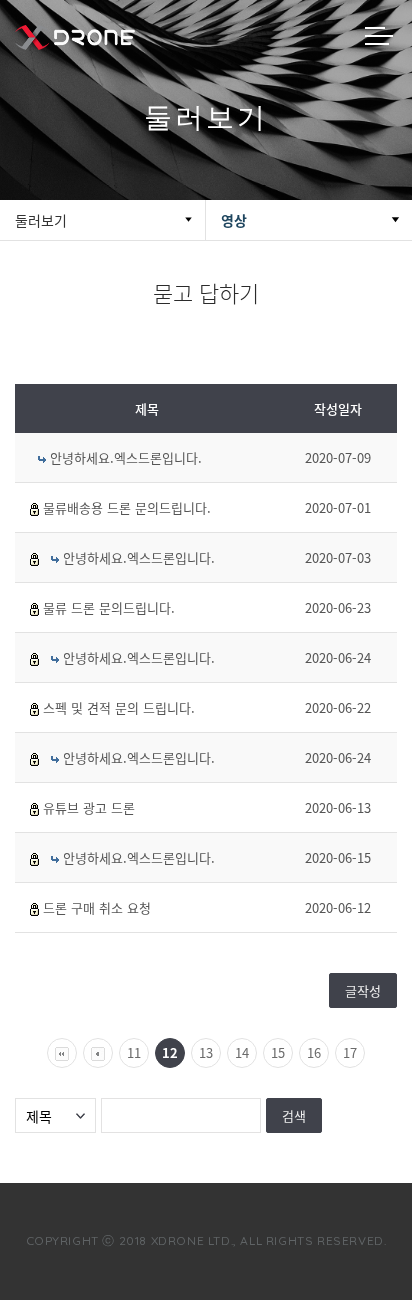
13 (206, 1052)
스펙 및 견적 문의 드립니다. (119, 707)
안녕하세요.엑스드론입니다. (126, 457)
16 (314, 1052)
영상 (234, 220)
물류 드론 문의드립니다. (109, 607)
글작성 (363, 990)
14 (242, 1052)
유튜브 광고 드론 (89, 807)
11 (134, 1052)
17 (350, 1052)
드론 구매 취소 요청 (97, 907)
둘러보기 (41, 220)
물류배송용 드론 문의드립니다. (127, 507)
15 (278, 1052)
